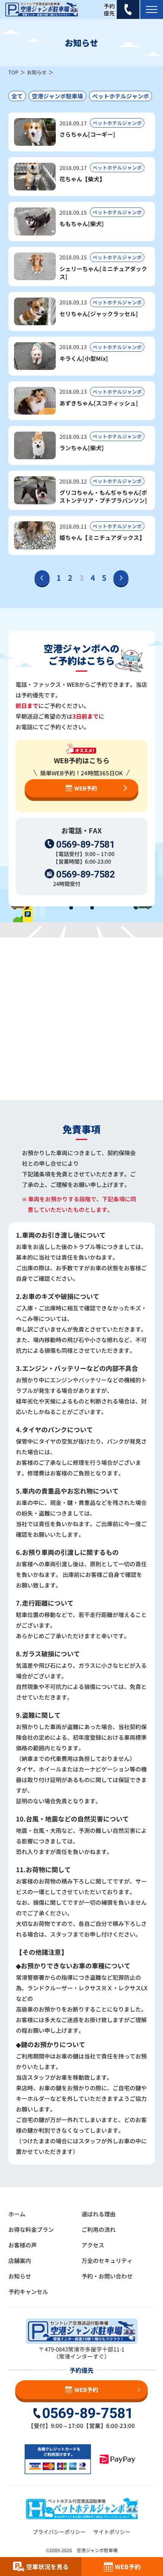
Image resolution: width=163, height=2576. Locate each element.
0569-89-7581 (85, 844)
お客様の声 (23, 2245)
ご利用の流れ (99, 2229)
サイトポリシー (112, 2532)
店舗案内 (20, 2260)
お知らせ (37, 72)
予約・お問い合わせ (107, 2276)
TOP (13, 72)
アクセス (93, 2245)
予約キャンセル (28, 2291)
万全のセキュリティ (107, 2260)
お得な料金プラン (31, 2229)
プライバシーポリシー (59, 2532)
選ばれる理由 (99, 2214)
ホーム (17, 2214)
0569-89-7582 (85, 874)
